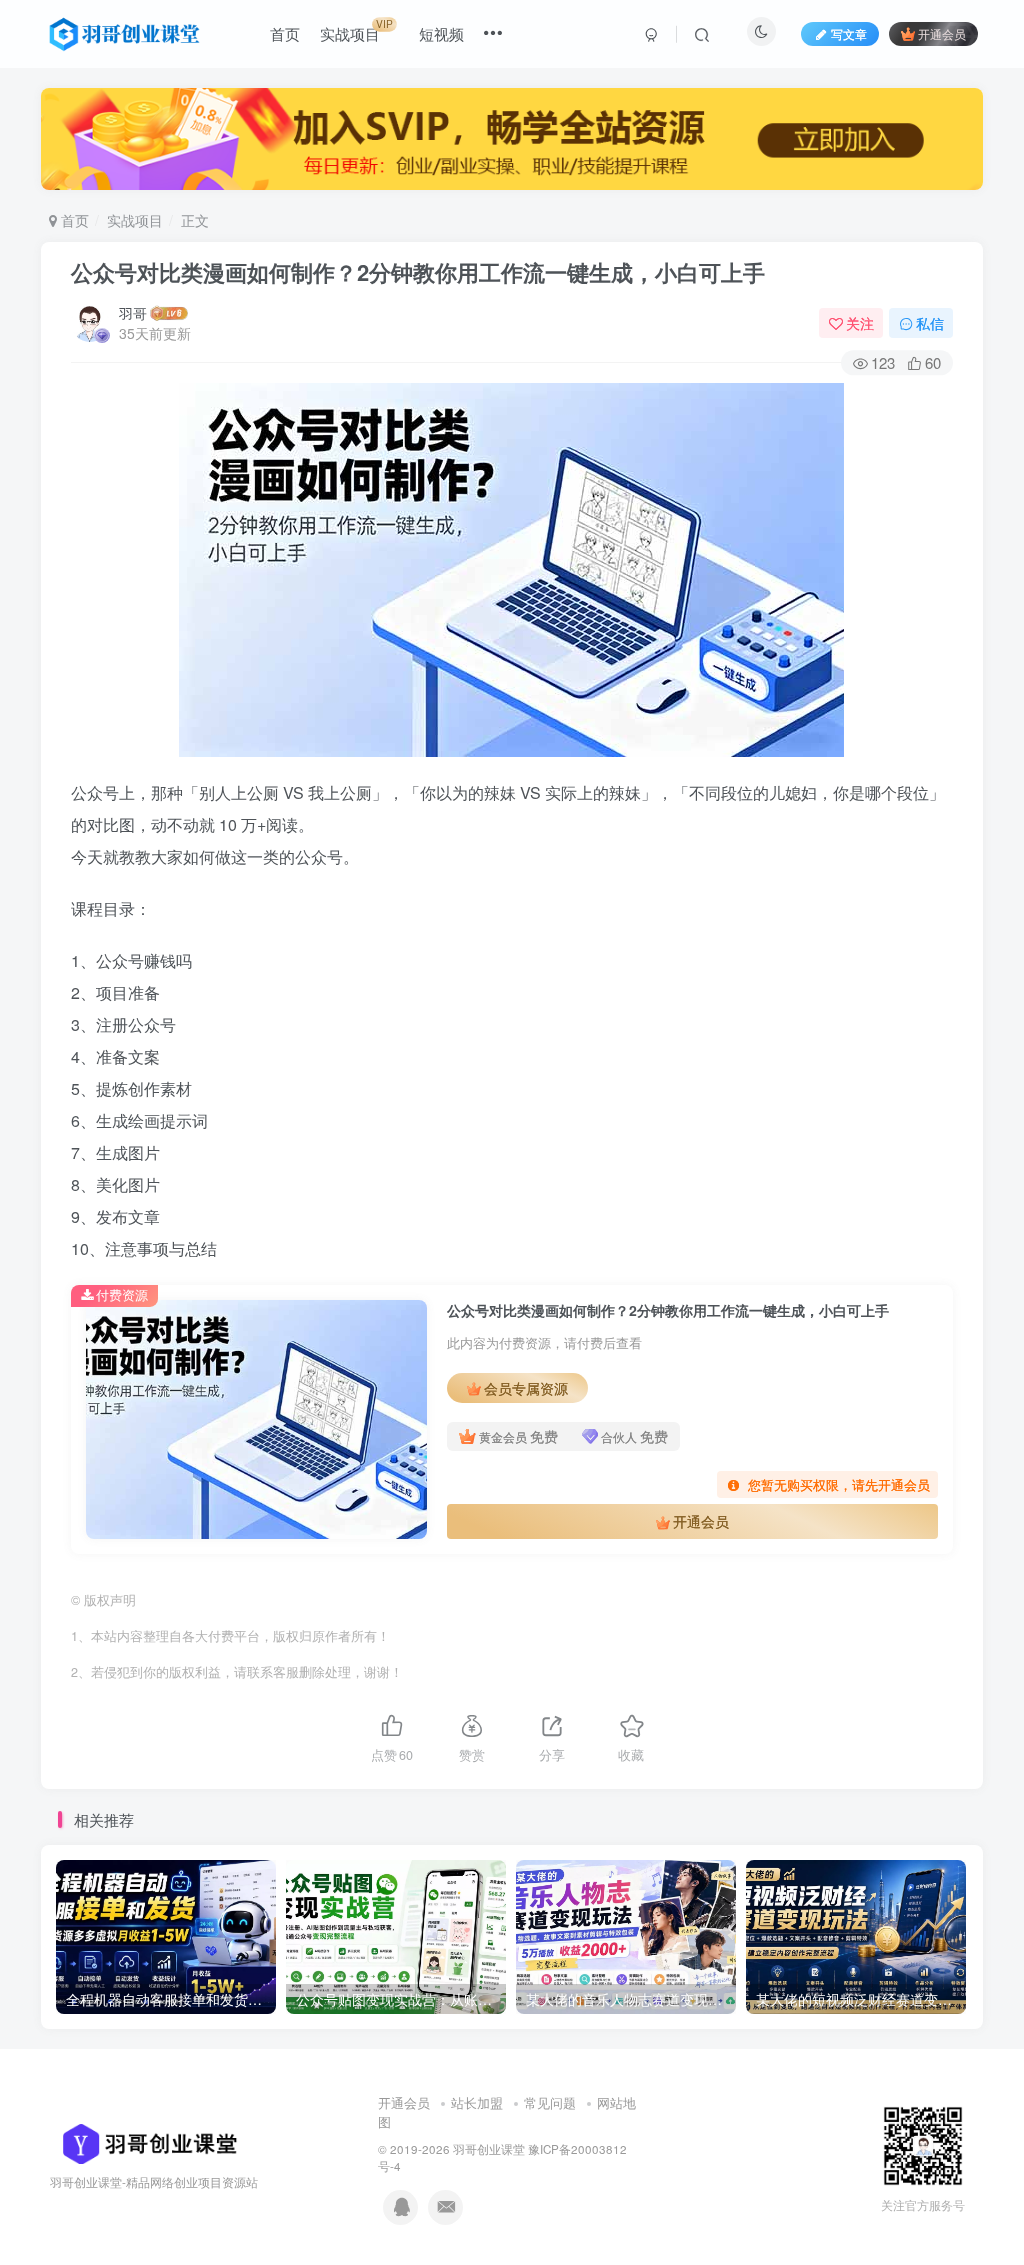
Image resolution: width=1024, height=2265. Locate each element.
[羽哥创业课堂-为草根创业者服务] (144, 2141)
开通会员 (942, 33)
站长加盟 (477, 2102)
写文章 (849, 33)
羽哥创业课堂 (489, 2149)
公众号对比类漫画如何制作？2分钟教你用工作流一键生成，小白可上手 (418, 272)
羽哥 (133, 313)
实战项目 (135, 220)
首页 (73, 220)
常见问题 (550, 2102)
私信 (930, 323)
